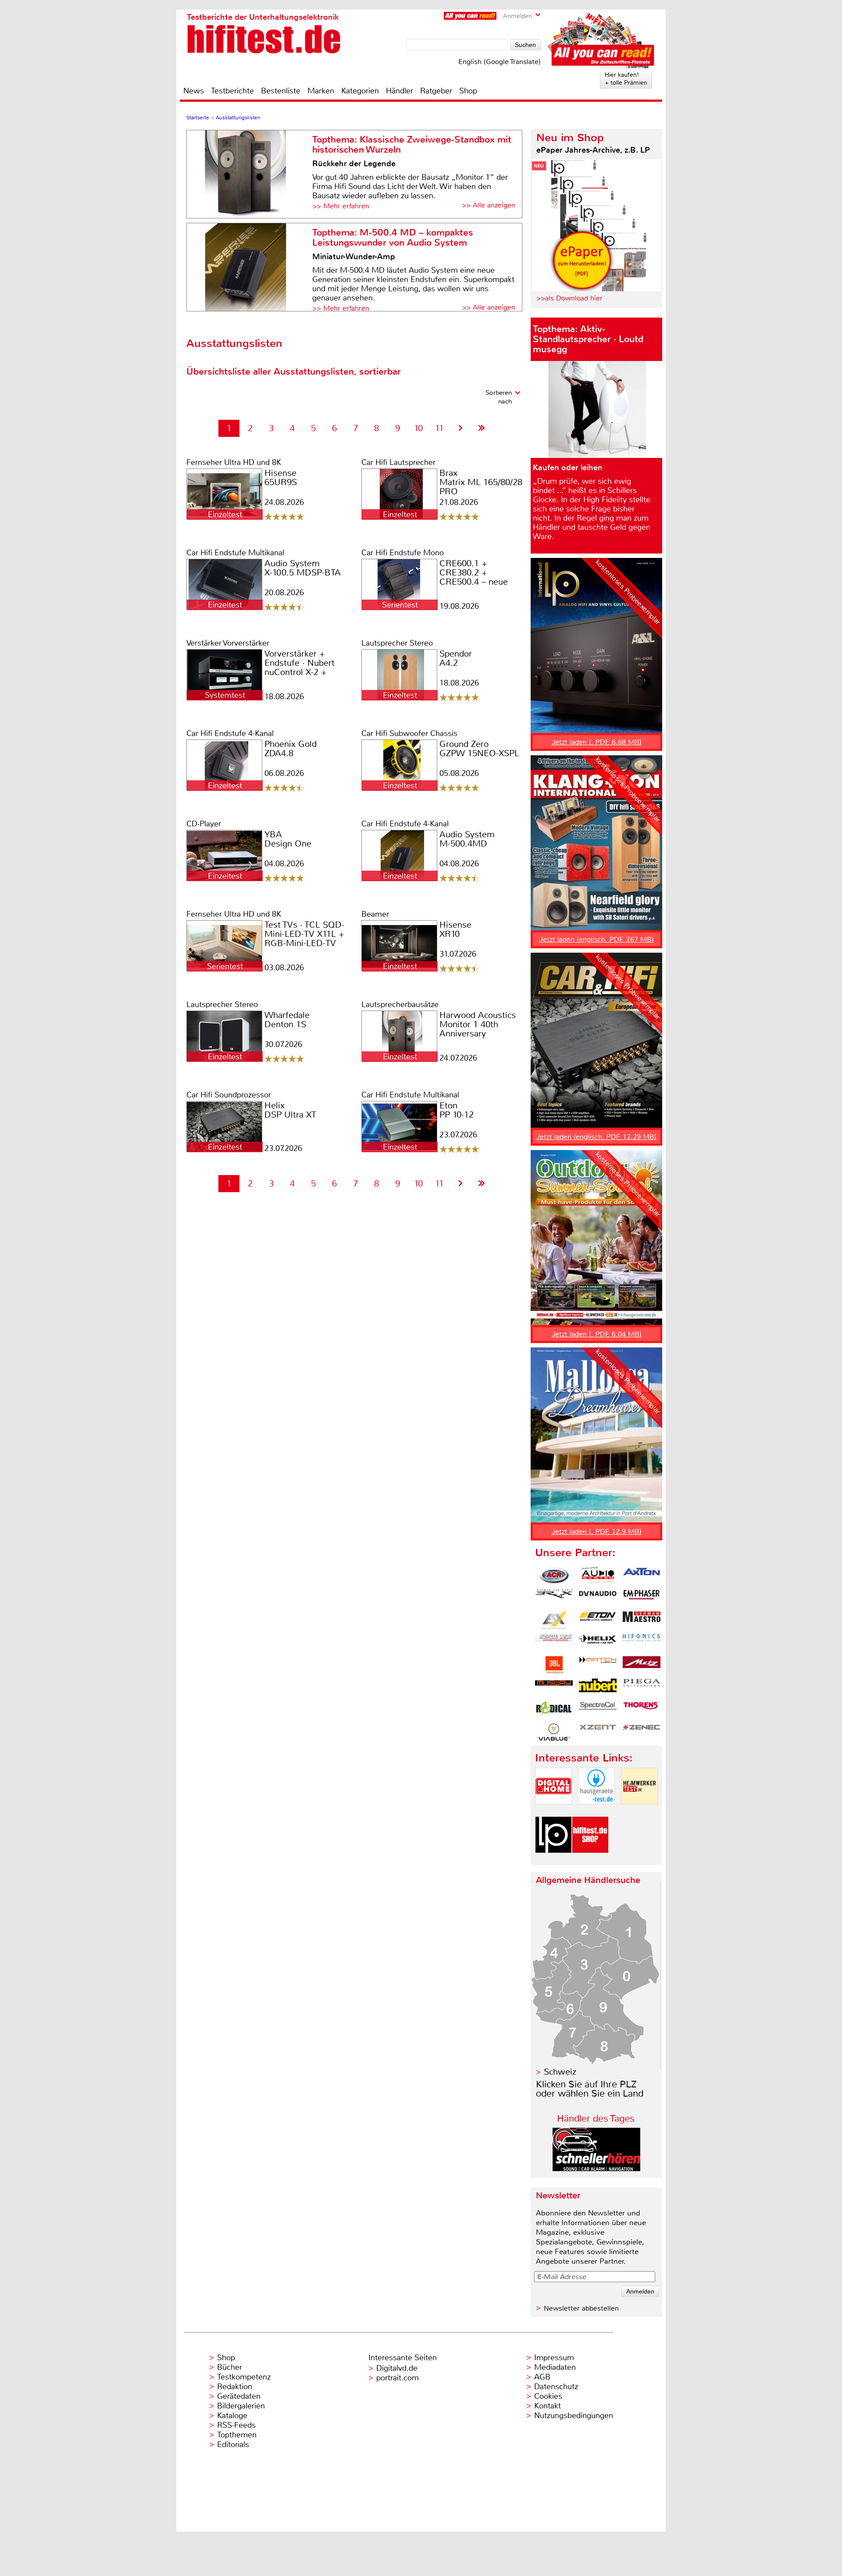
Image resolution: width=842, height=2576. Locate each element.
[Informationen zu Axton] (642, 1576)
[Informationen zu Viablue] (554, 1732)
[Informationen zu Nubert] (598, 1687)
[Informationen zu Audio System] (598, 1576)
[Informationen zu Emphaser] (642, 1598)
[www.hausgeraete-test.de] (596, 1812)
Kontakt (548, 2406)
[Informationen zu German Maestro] (642, 1620)
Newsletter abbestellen (581, 2308)
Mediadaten (555, 2367)
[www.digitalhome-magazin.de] (553, 1812)
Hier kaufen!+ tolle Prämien (626, 79)
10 (418, 428)
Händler (400, 91)
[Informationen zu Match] (598, 1665)
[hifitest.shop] (590, 1860)
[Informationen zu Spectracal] (598, 1710)
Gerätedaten (239, 2396)
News (194, 91)
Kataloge (232, 2415)
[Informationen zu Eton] (598, 1620)
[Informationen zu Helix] (598, 1643)
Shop (468, 91)
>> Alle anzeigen (489, 205)
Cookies (548, 2396)
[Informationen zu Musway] (554, 1687)
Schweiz (560, 2072)
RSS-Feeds (236, 2425)
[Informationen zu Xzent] (598, 1732)
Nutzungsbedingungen (574, 2415)
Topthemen (237, 2435)
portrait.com (398, 2378)
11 (439, 428)
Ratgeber (436, 91)
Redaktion (235, 2387)
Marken (321, 91)
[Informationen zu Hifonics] (642, 1643)
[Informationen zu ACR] (554, 1576)
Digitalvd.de (397, 2368)
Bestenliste (281, 91)
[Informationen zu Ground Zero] (554, 1643)
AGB (542, 2377)
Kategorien (360, 91)
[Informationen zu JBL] (554, 1665)
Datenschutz (556, 2387)
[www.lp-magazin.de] (553, 1860)
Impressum (554, 2358)
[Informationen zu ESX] (554, 1620)
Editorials (233, 2444)
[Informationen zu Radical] (554, 1710)
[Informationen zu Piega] (642, 1687)
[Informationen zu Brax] (554, 1598)
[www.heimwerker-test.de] (639, 1812)
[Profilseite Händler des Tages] (596, 2169)
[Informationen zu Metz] (642, 1665)
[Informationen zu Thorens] (642, 1710)
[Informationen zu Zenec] (642, 1732)
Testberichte (232, 91)
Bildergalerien (241, 2406)
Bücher (230, 2367)
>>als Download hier (569, 298)
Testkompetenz (244, 2377)
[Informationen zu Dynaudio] (598, 1598)
